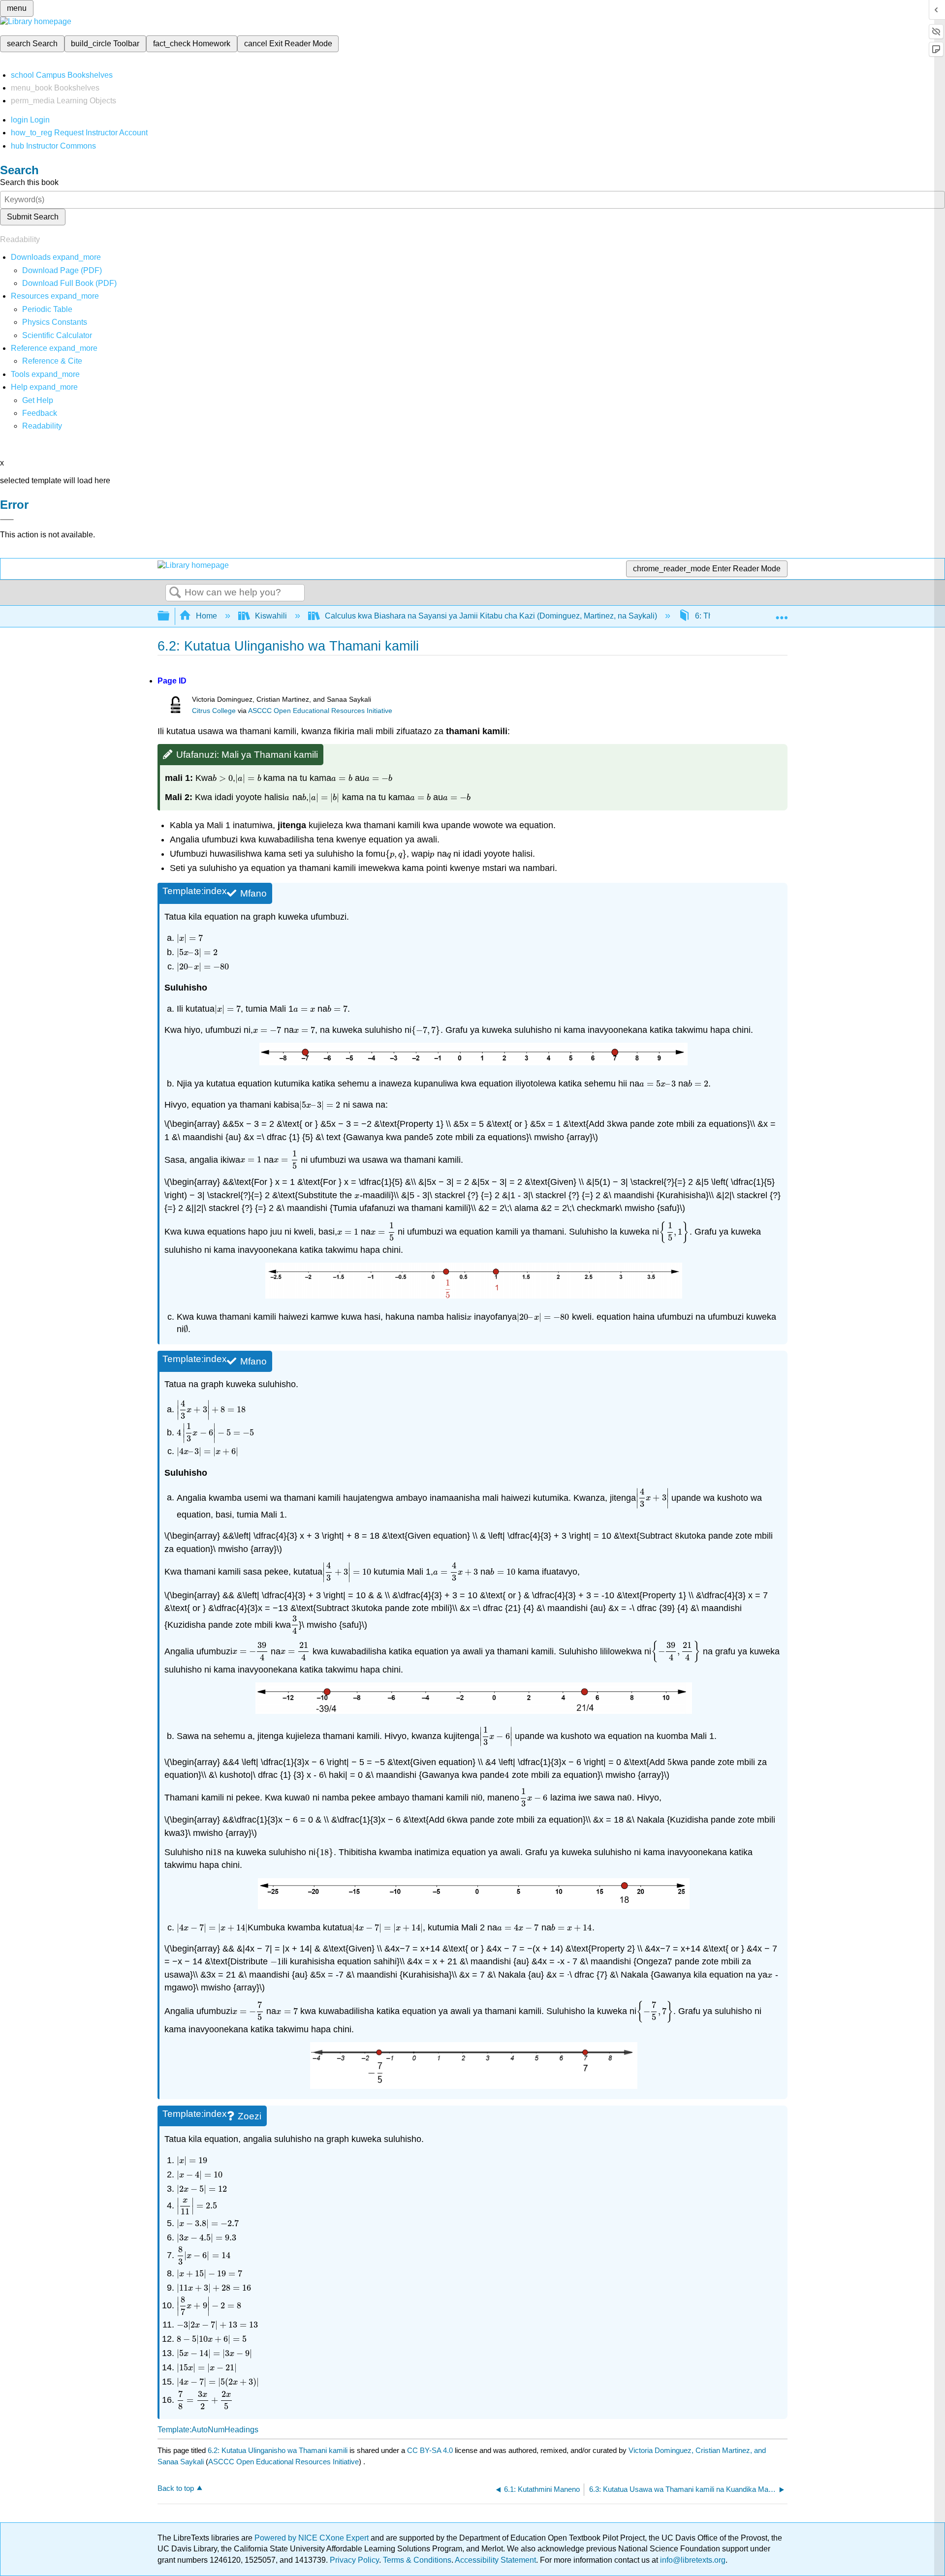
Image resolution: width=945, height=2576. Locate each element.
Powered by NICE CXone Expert (313, 2538)
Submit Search (33, 217)
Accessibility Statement (495, 2560)
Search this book (29, 182)
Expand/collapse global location (782, 613)
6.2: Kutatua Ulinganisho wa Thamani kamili (278, 2450)
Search (175, 593)
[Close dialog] (7, 520)
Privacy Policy (354, 2560)
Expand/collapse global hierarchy (170, 616)
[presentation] (223, 778)
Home (206, 616)
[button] (40, 413)
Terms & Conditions (417, 2560)
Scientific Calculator (57, 335)
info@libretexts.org (692, 2560)
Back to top (176, 2488)
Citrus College (214, 711)
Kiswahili (271, 616)
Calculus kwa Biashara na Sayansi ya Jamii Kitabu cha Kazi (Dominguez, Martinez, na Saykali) (491, 616)
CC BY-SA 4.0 (430, 2450)
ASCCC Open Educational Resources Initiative (320, 711)
